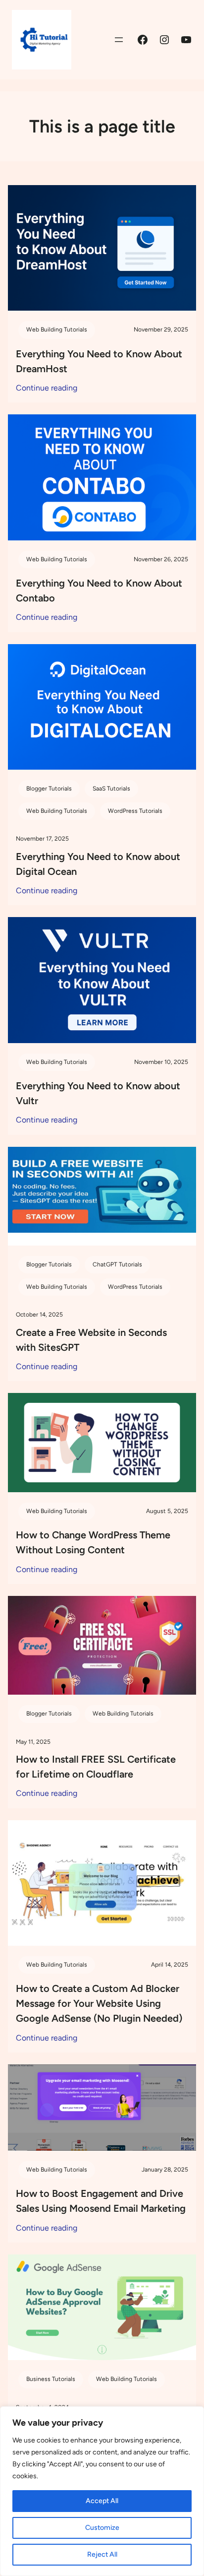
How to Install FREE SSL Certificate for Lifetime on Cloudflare (96, 1767)
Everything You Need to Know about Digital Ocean (98, 864)
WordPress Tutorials (135, 811)
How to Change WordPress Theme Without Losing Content (93, 1542)
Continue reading (47, 389)
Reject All (102, 2554)
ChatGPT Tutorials (117, 1264)
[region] (102, 2491)
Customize (102, 2528)
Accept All (102, 2501)
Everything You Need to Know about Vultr (98, 1093)
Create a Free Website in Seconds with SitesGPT (91, 1340)
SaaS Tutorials (111, 789)
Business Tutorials (51, 2379)
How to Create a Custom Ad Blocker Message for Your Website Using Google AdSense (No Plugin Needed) (99, 2003)
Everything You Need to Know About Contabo (99, 591)
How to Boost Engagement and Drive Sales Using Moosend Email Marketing (101, 2201)
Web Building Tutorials (57, 330)
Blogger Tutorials (49, 789)
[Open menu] (119, 40)
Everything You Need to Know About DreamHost (99, 361)
